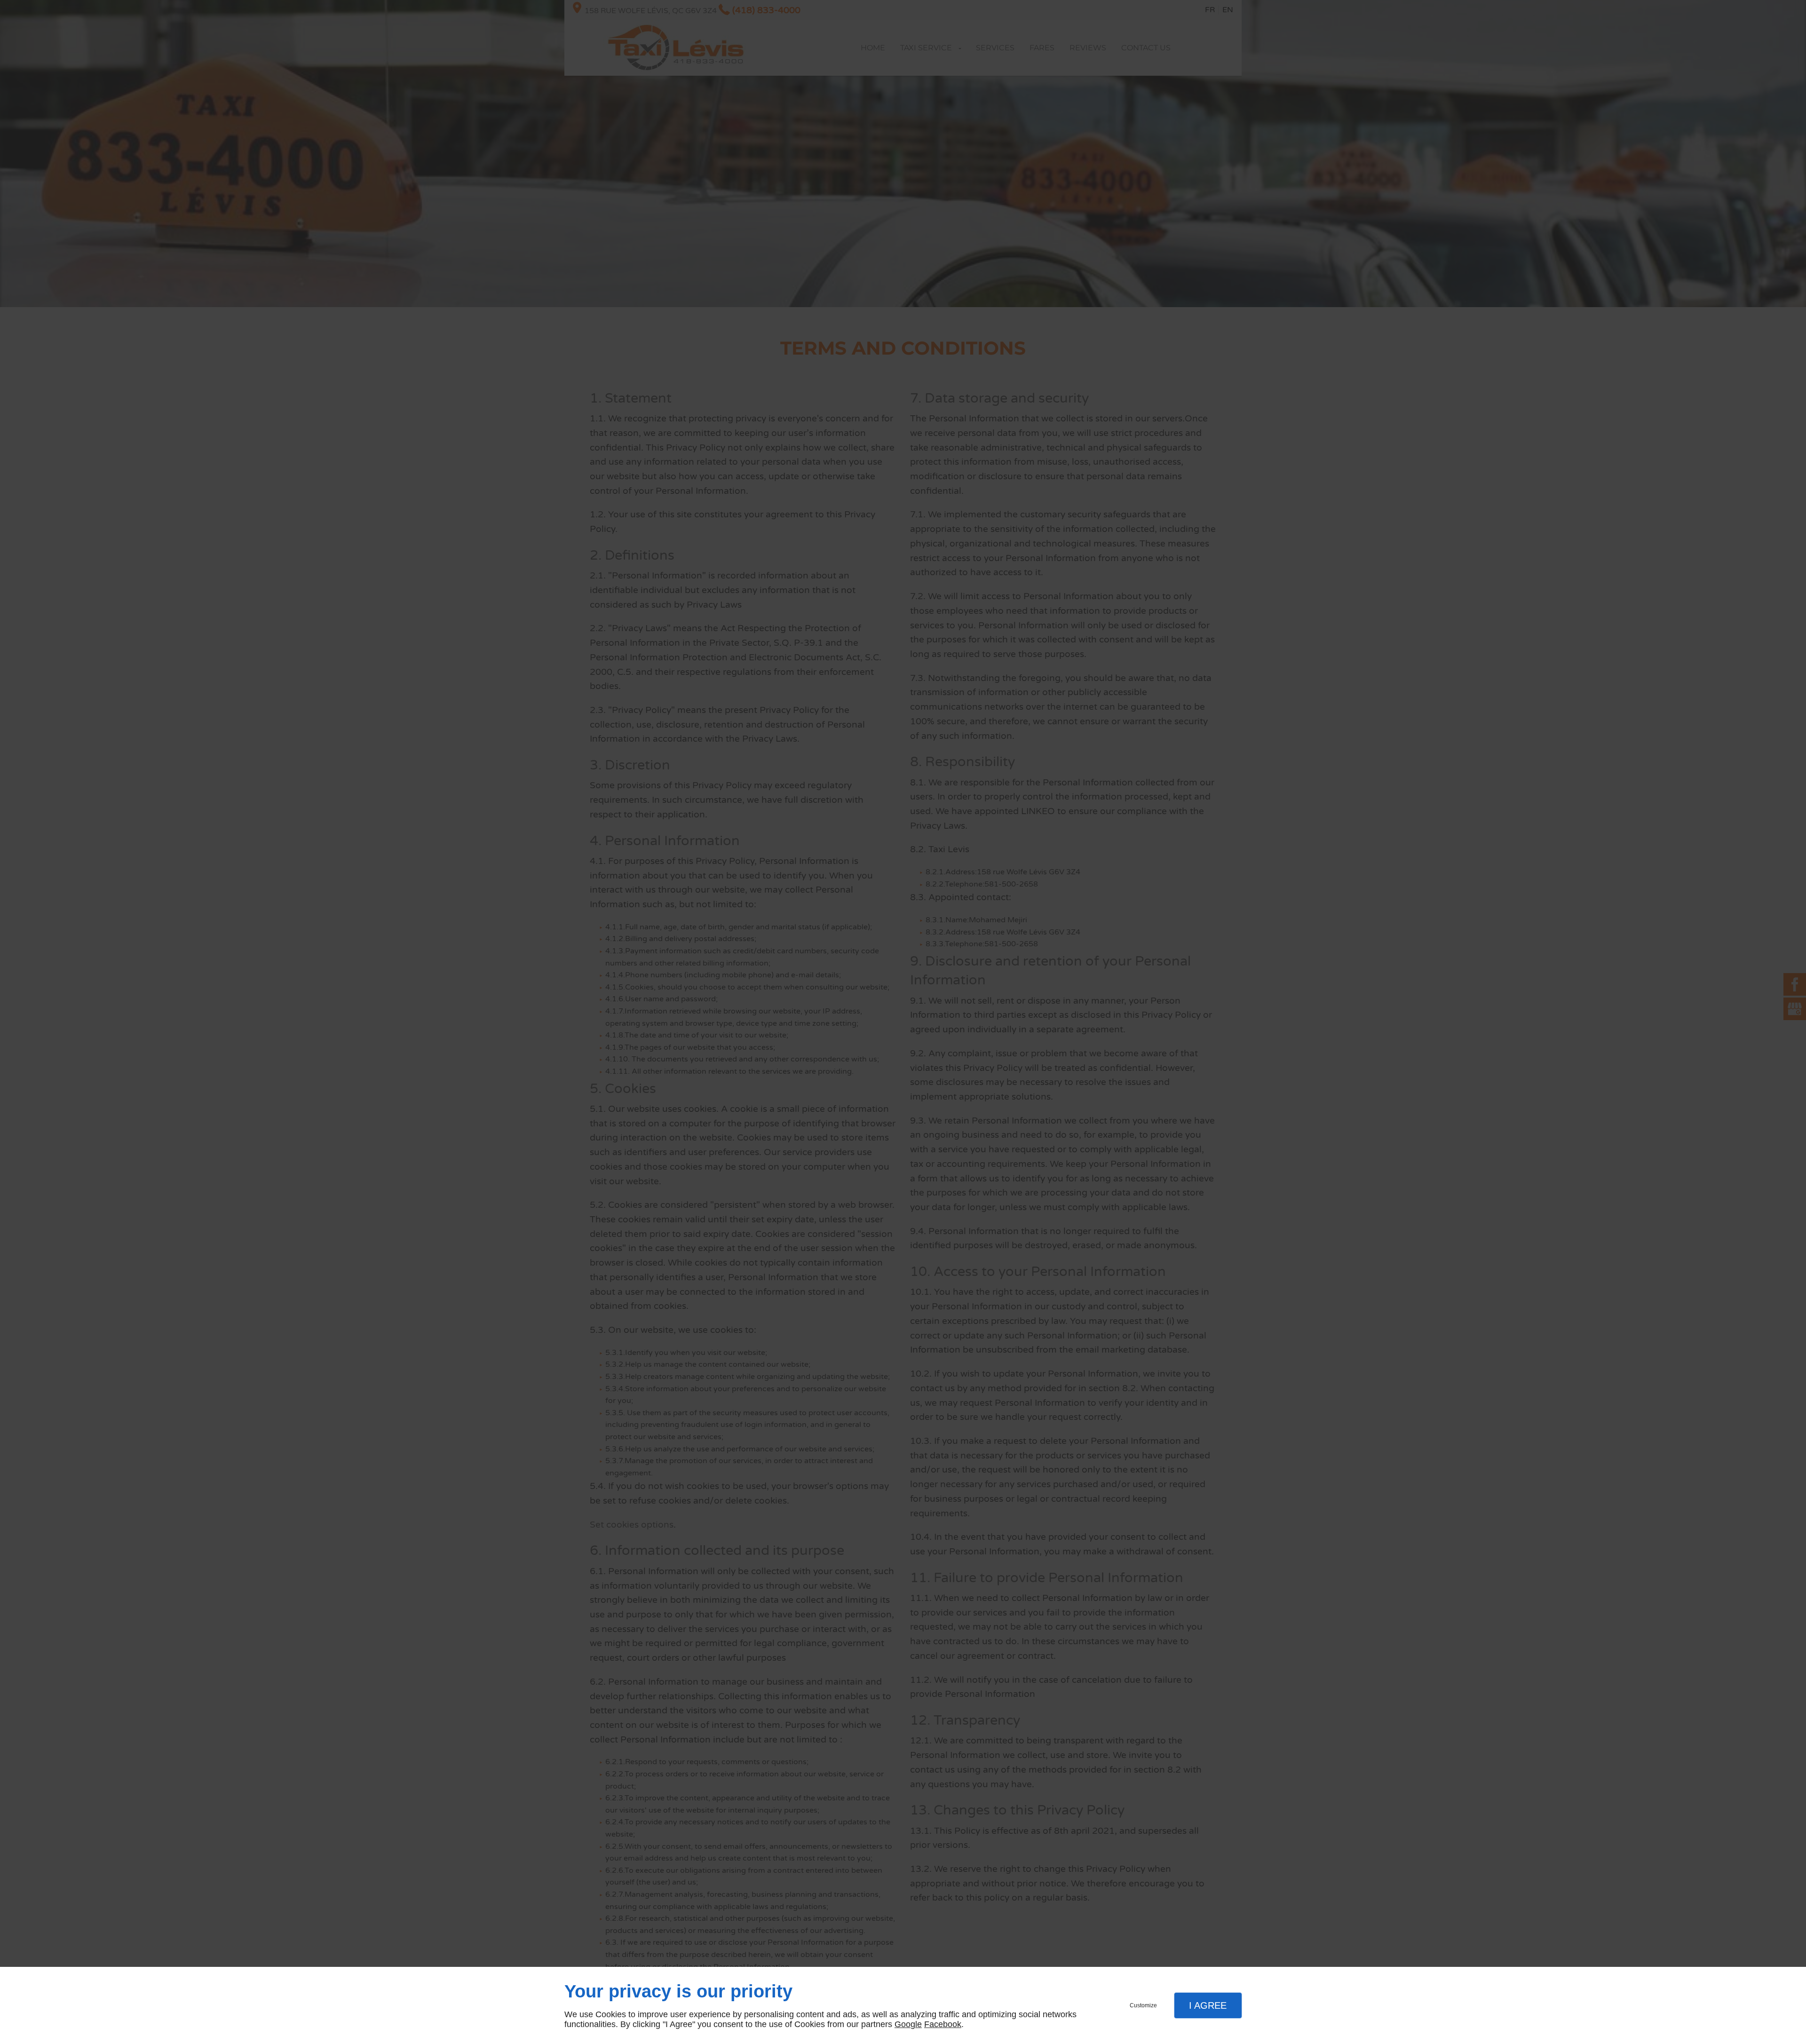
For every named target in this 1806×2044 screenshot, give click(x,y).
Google (908, 2024)
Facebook (943, 2024)
